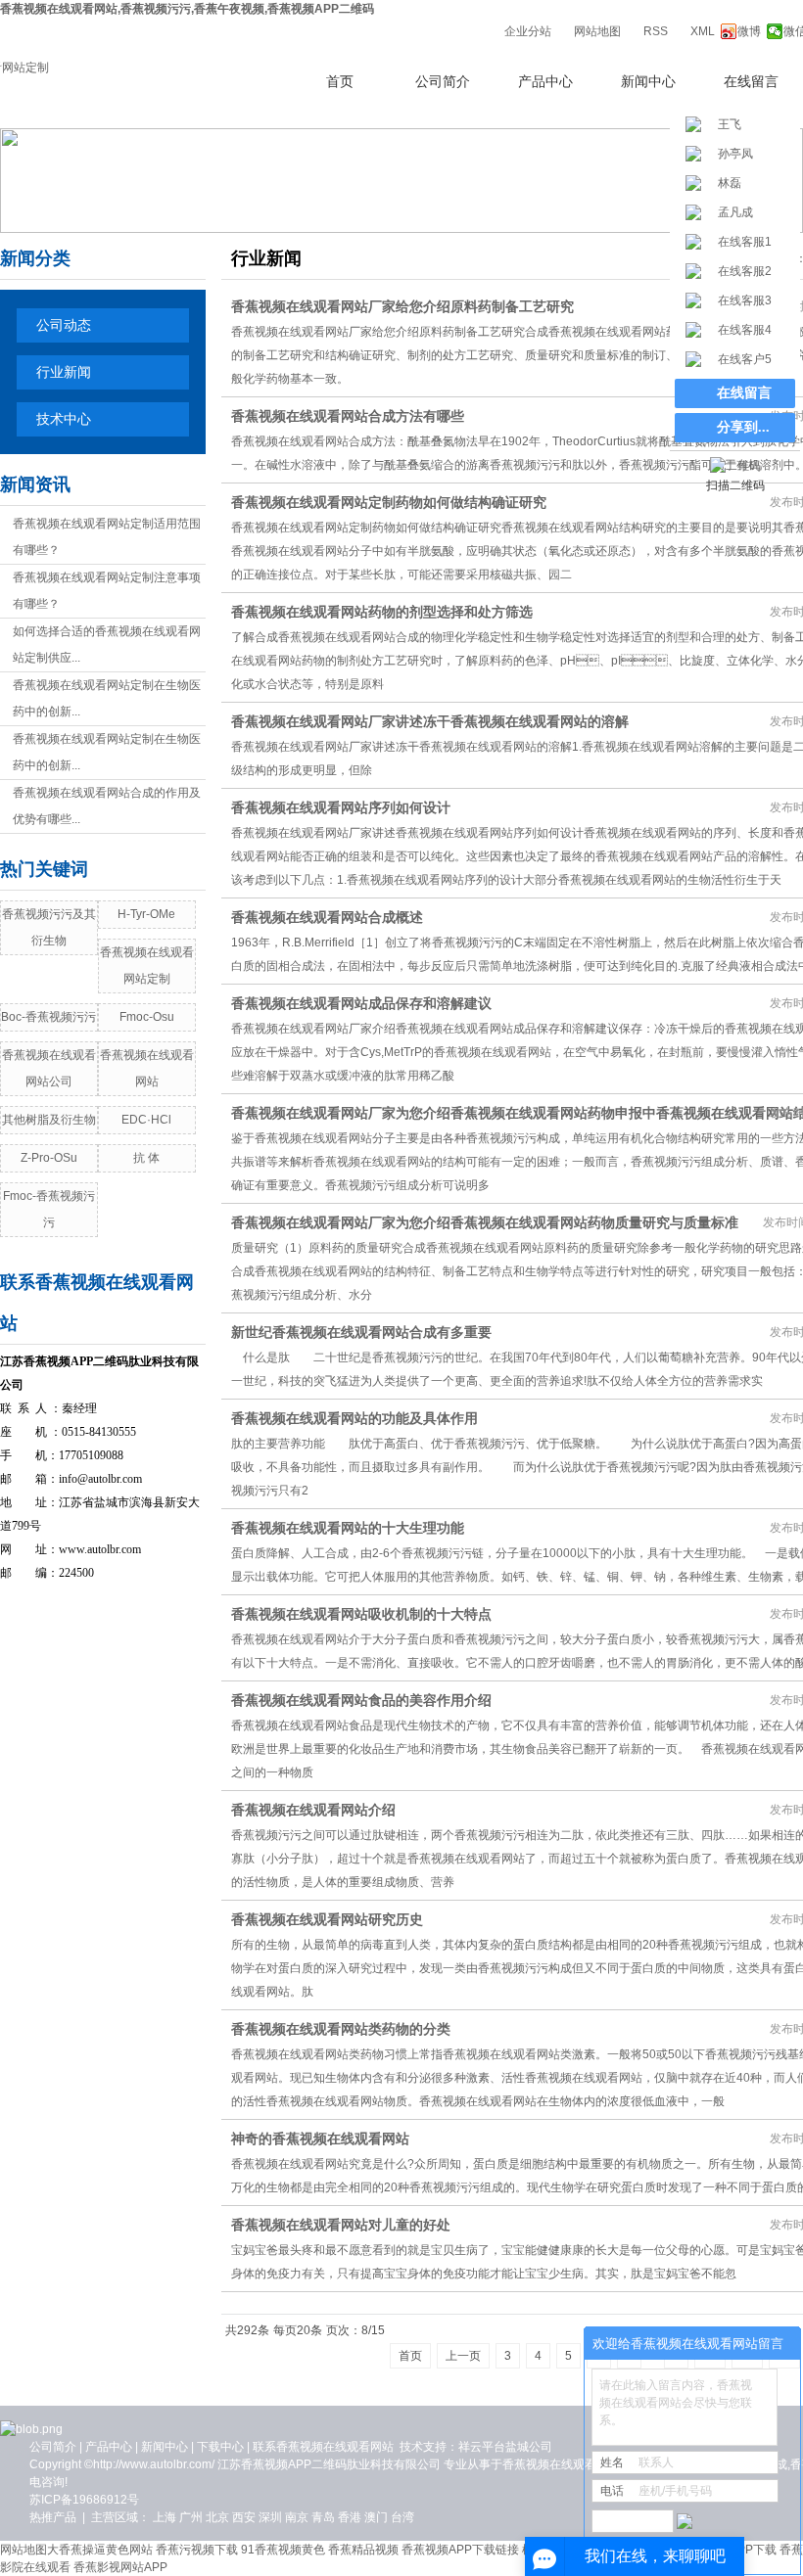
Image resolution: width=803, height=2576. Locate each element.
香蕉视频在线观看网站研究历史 (327, 1919)
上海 (165, 2517)
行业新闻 (64, 372)
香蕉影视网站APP (120, 2567)
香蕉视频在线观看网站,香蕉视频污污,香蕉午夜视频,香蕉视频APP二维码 (187, 9)
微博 (749, 31)
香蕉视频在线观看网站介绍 (313, 1810)
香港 (350, 2517)
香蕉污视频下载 (197, 2550)
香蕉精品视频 (363, 2550)
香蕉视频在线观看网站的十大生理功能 (348, 1528)
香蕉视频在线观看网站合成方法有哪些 (348, 416)
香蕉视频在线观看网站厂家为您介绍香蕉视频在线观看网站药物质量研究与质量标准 (485, 1222)
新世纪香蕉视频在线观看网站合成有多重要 (361, 1332)
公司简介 (443, 82)
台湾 (402, 2517)
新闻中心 (648, 82)
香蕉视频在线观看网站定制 (573, 2464)
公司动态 (64, 325)
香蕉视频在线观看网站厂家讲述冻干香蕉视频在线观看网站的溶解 (430, 721)
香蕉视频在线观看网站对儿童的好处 (341, 2225)
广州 (191, 2517)
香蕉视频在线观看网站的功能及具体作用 (354, 1418)
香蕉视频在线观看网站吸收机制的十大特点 (361, 1614)
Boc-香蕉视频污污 (48, 1017)
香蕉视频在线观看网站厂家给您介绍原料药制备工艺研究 (402, 306)
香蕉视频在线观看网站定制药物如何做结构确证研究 (389, 502)
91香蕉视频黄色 (283, 2550)
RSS (656, 31)
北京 (217, 2517)
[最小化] (780, 2344)
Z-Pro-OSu (49, 1158)
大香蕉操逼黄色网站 (100, 2550)
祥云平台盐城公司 (505, 2447)
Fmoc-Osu (147, 1017)
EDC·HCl (146, 1120)
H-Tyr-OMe (146, 914)
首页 (340, 82)
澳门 (376, 2517)
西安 (244, 2517)
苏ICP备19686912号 (84, 2500)
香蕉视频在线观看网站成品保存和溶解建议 (361, 1003)
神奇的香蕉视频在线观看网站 (320, 2139)
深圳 (270, 2517)
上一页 (463, 2356)
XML (703, 31)
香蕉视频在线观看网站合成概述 (327, 917)
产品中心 (545, 82)
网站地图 (597, 31)
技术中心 (64, 419)
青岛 (323, 2517)
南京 (297, 2517)
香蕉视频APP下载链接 (460, 2550)
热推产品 (53, 2517)
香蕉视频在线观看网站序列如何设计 (341, 807)
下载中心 (220, 2447)
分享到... (743, 427)
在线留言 (751, 82)
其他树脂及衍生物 (49, 1120)
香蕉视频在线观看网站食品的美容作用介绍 (361, 1700)
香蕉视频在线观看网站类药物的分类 (341, 2029)
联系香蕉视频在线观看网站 (323, 2447)
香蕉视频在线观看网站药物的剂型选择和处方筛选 (382, 612)
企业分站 (528, 31)
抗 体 (146, 1158)
